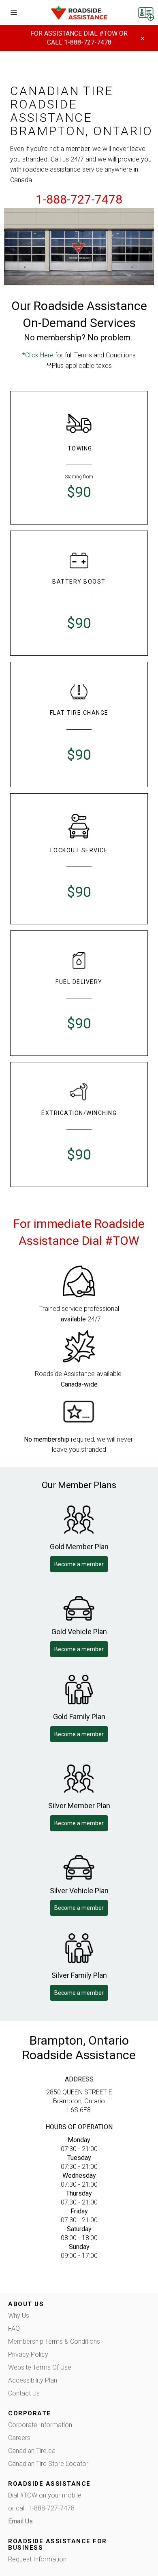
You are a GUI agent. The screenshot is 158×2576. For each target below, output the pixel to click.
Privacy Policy (28, 2354)
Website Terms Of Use (40, 2367)
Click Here (39, 355)
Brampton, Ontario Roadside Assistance (79, 2048)
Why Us (19, 2316)
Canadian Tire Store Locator (48, 2464)
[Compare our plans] (146, 12)
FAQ (14, 2329)
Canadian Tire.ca (32, 2451)
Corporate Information (40, 2425)
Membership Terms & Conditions (54, 2341)
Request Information (37, 2559)
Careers (19, 2438)
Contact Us (24, 2393)
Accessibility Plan (33, 2380)
